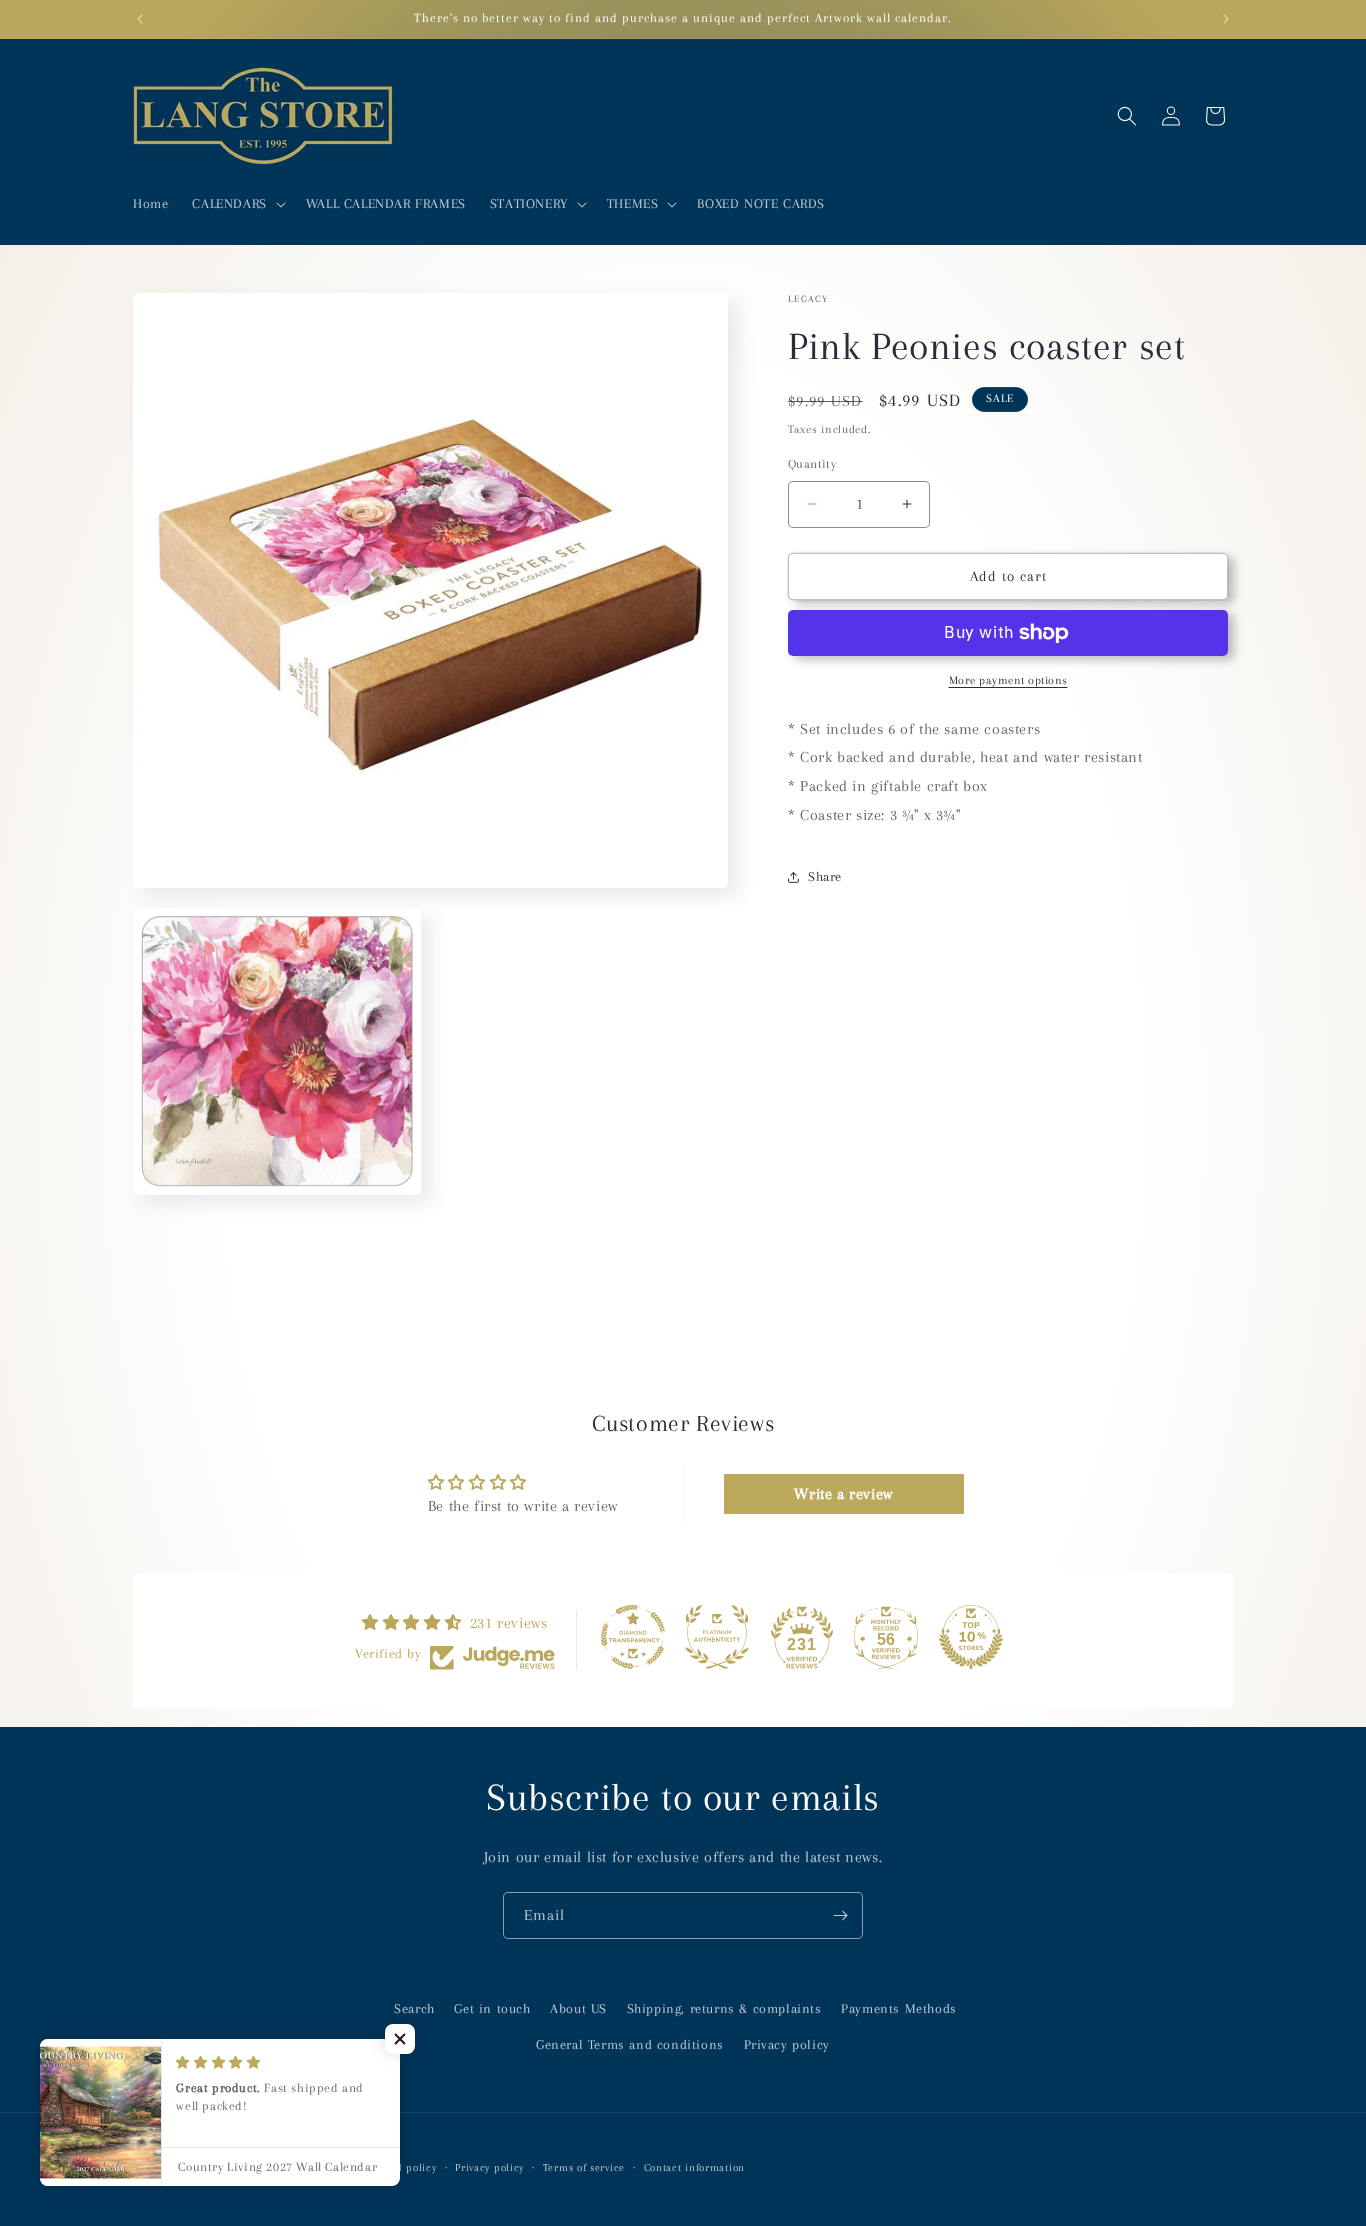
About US (578, 2008)
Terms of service (584, 2166)
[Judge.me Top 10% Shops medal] (971, 1637)
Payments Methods (899, 2008)
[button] (236, 204)
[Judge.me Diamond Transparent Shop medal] (633, 1637)
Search (414, 2008)
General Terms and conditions (630, 2043)
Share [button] (825, 876)
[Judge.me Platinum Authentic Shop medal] (717, 1637)
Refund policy (401, 2166)
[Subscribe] (840, 1915)
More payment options (1008, 680)
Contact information (694, 2166)
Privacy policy (787, 2043)
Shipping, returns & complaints (724, 2008)
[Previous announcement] (140, 19)
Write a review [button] (843, 1495)
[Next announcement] (1226, 19)
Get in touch (492, 2008)
